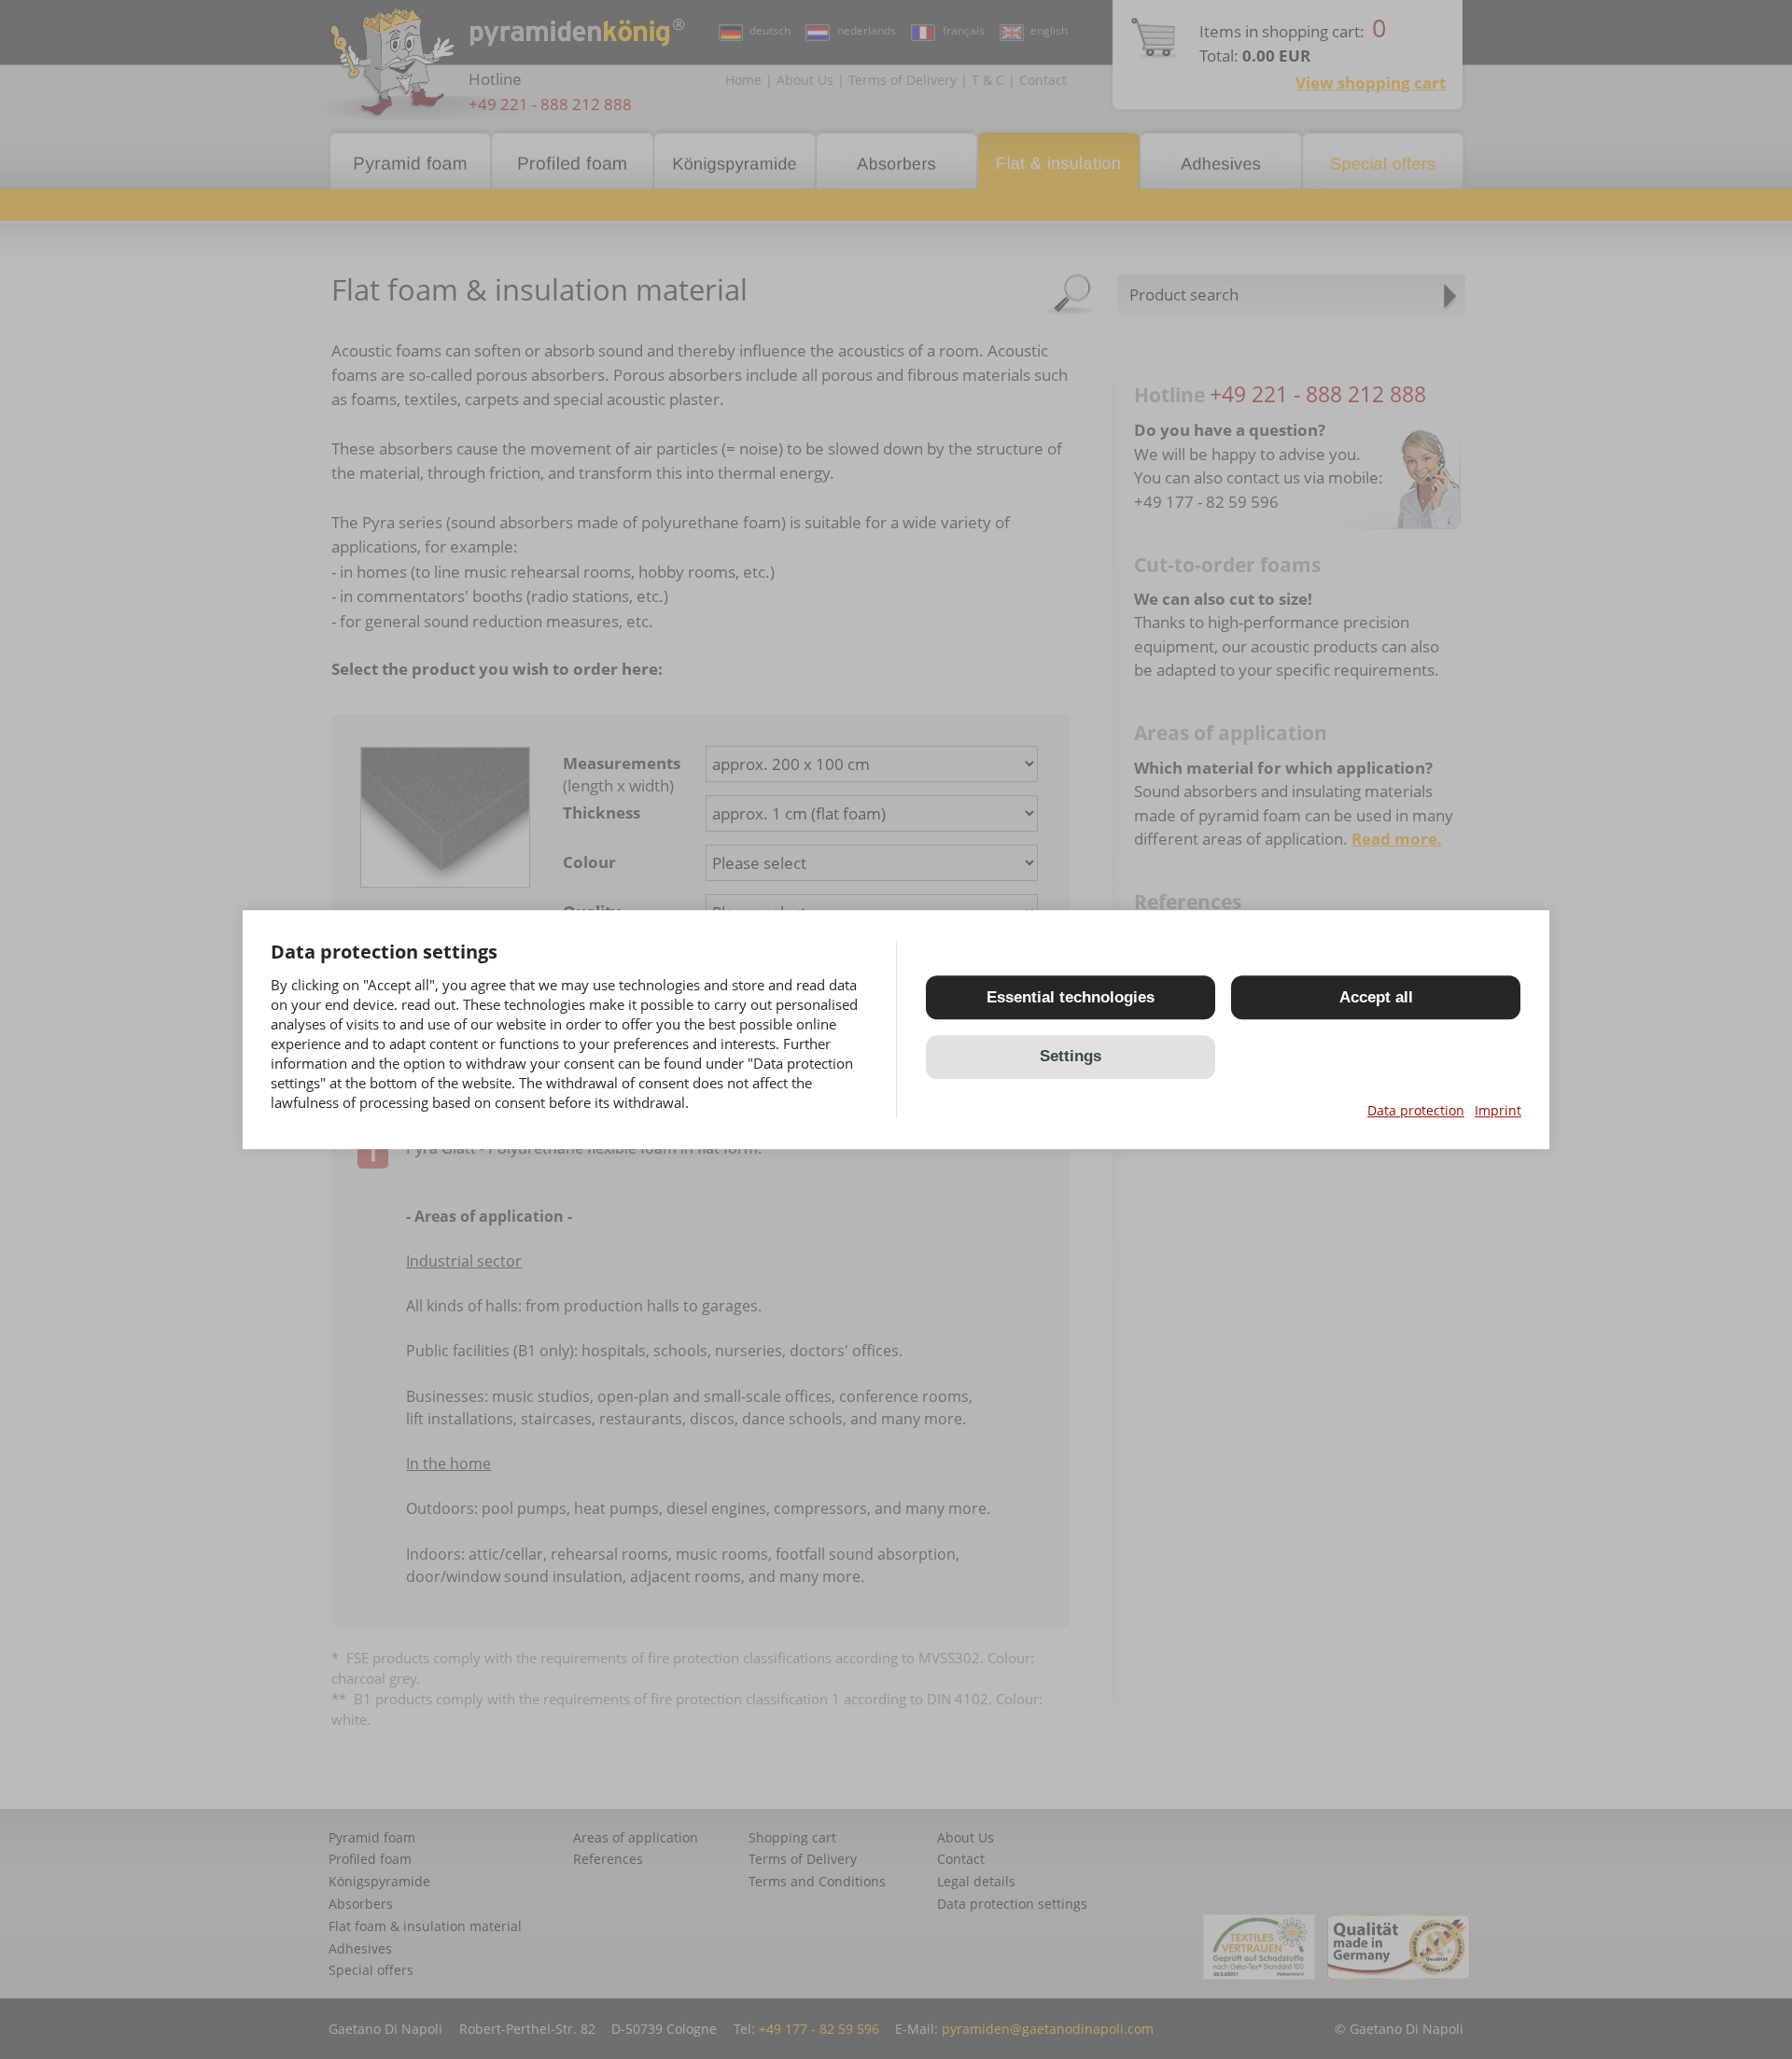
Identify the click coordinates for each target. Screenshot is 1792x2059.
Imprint (1498, 1110)
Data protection (1416, 1110)
